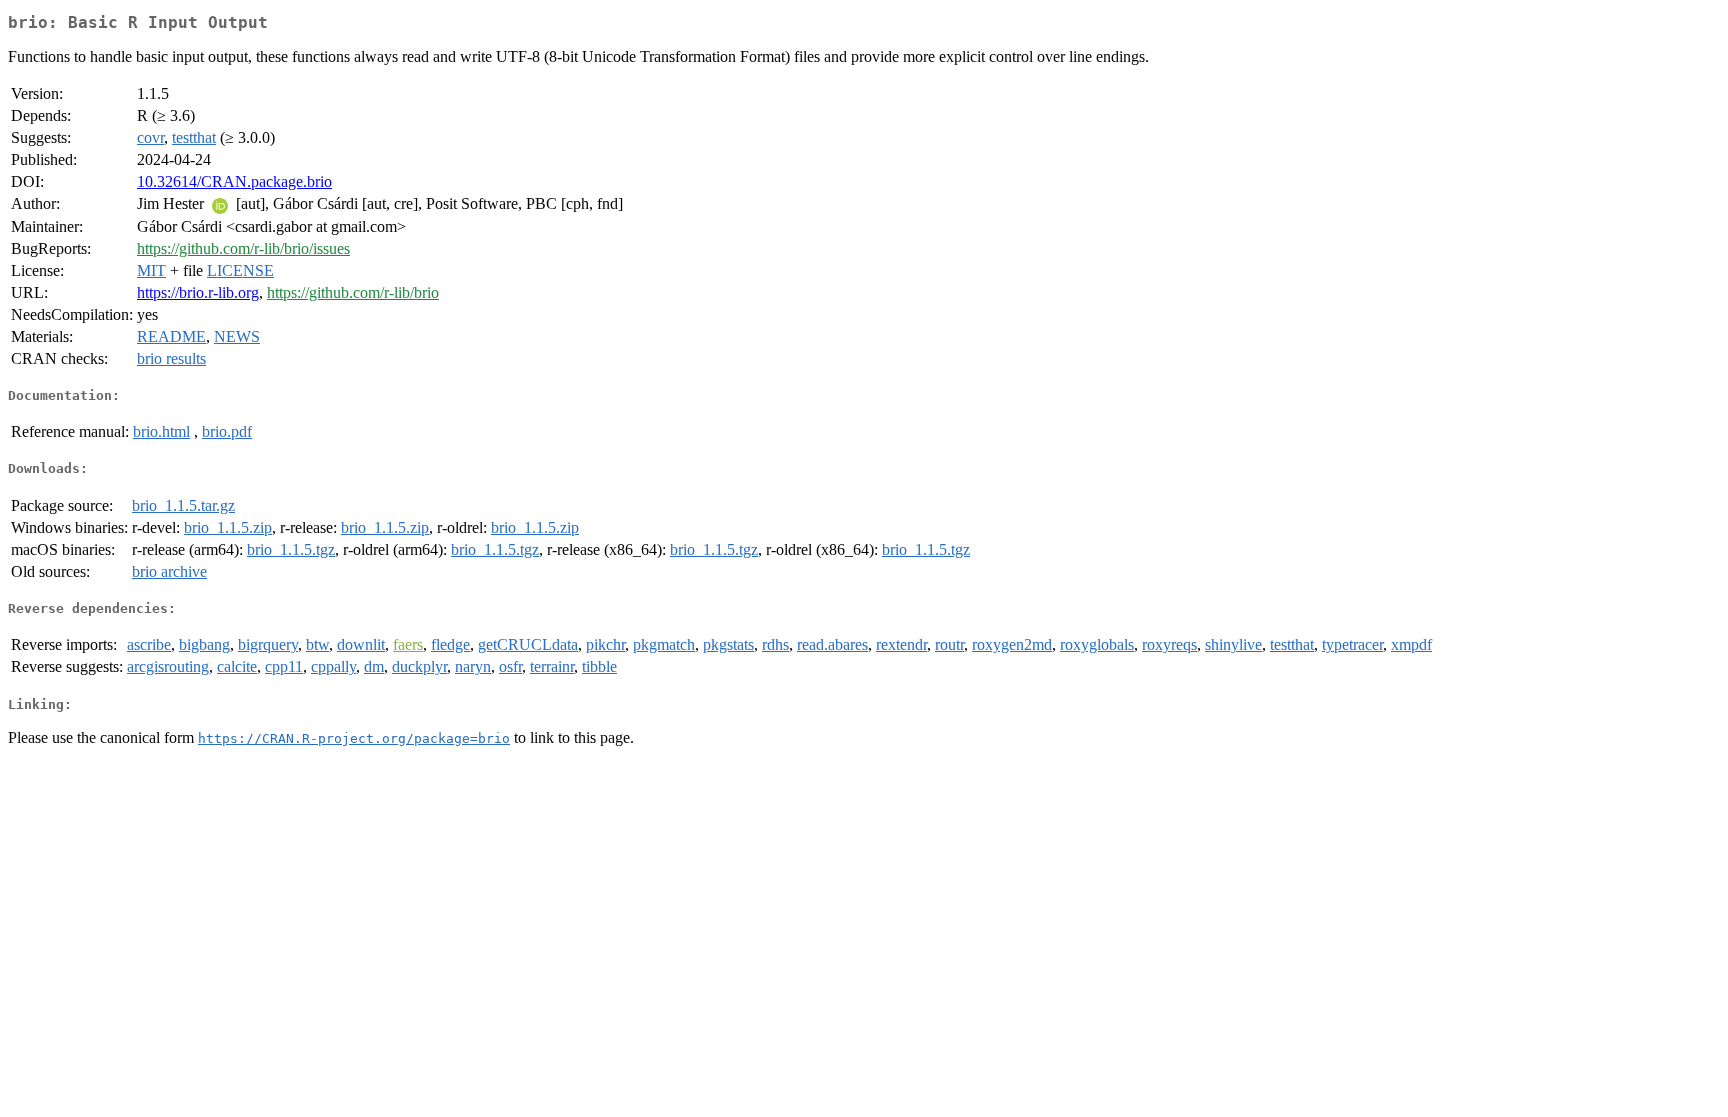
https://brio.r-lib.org (198, 292)
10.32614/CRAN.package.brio (234, 181)
